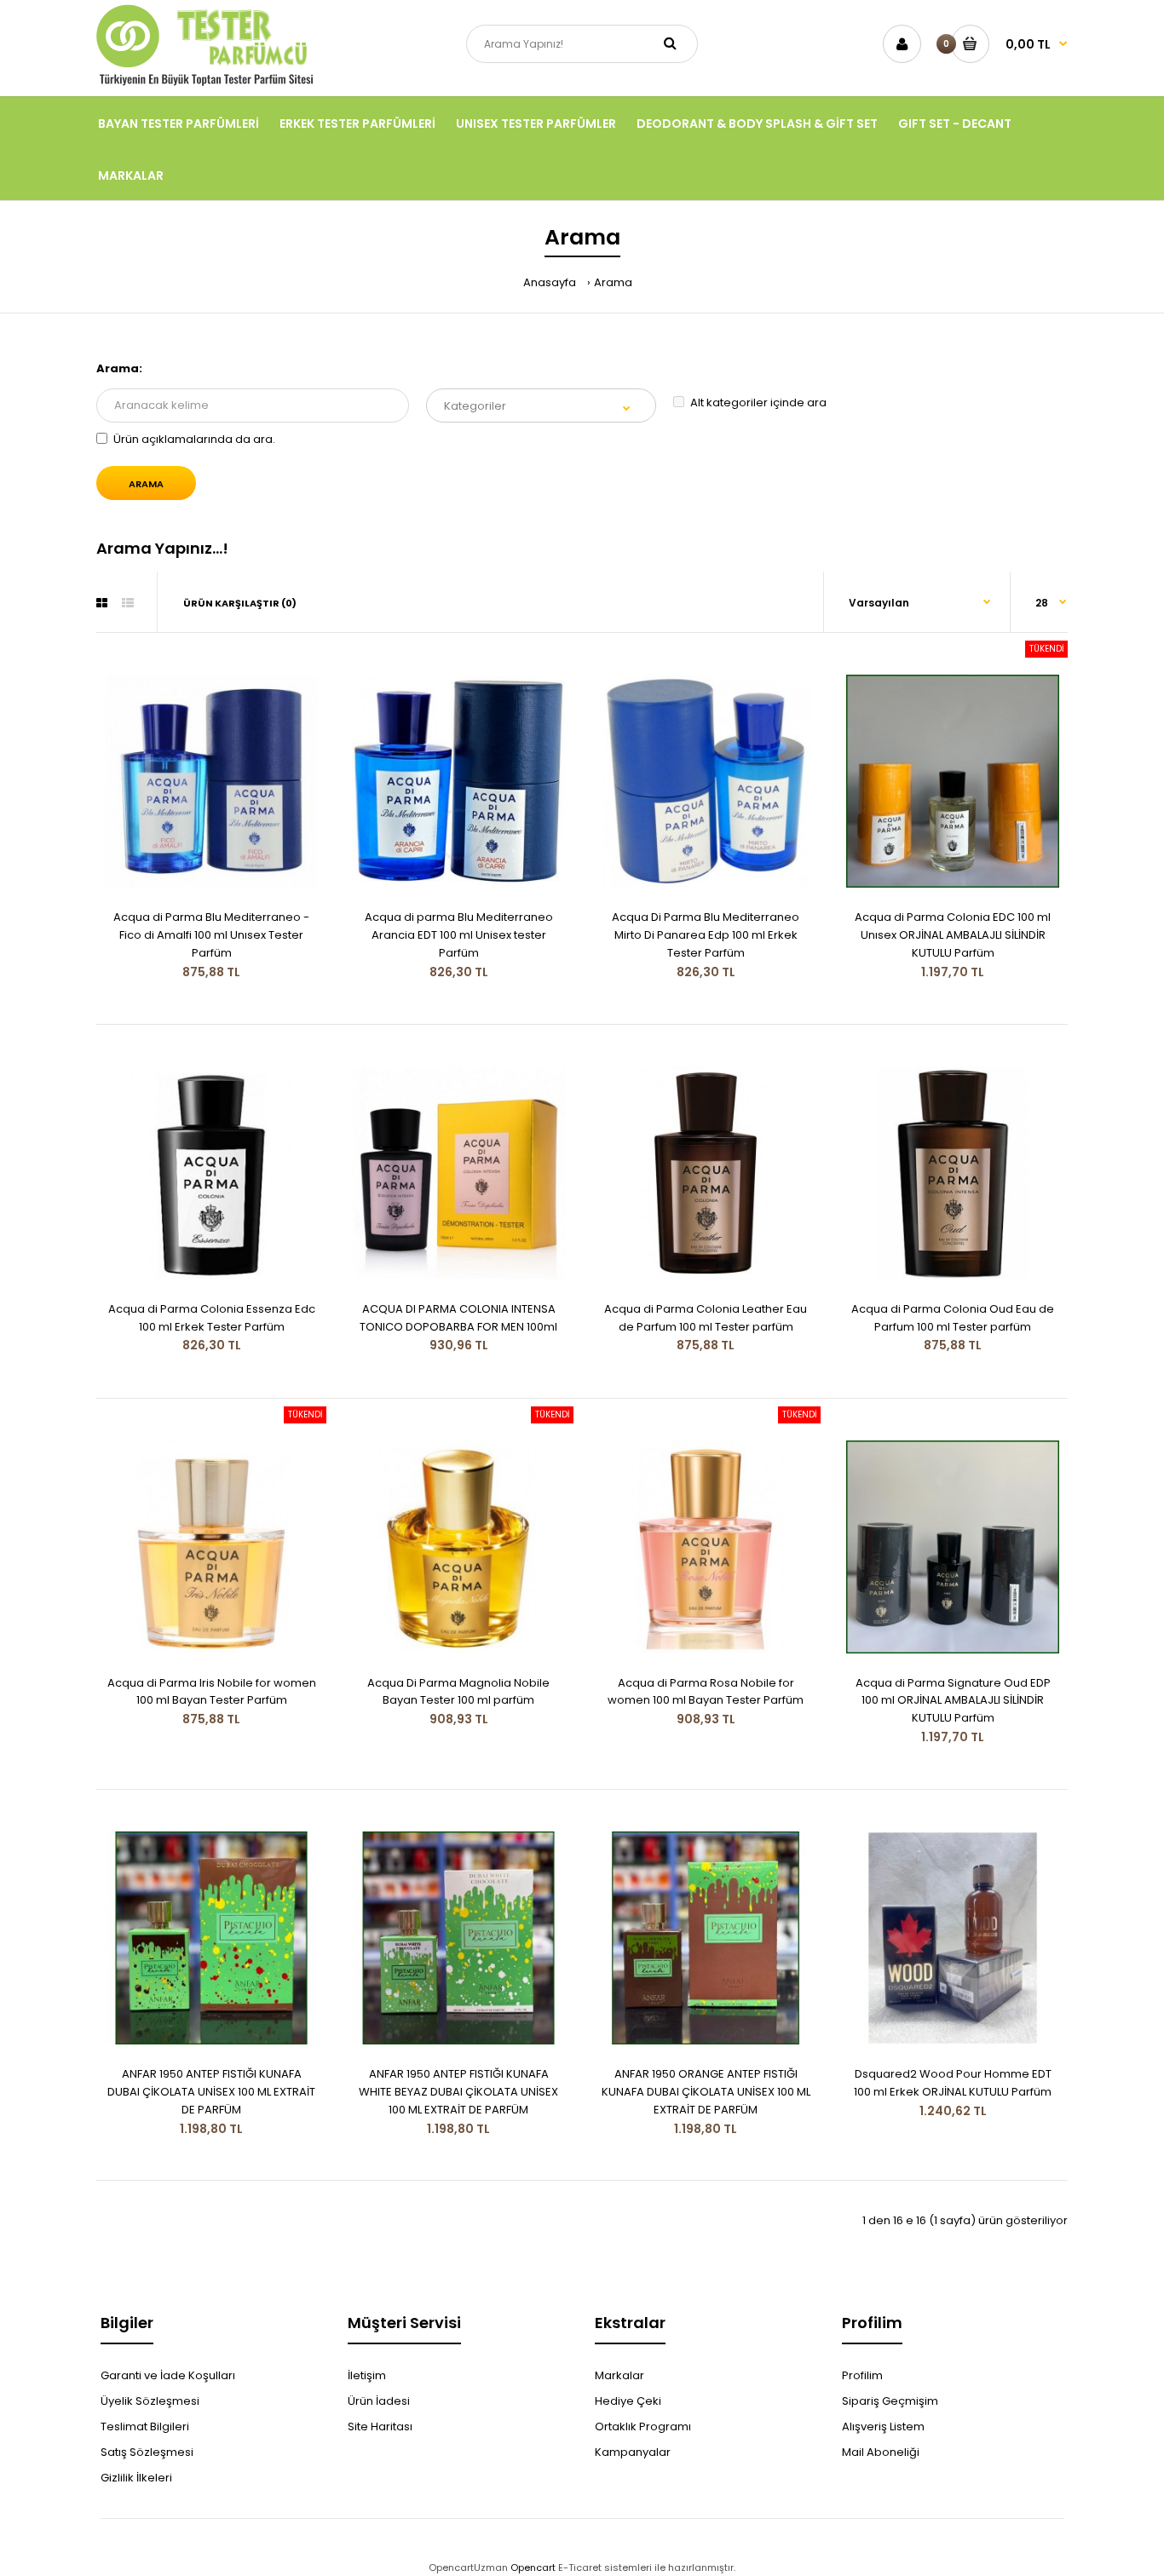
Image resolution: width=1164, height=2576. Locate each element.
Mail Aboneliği (881, 2452)
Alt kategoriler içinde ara (758, 402)
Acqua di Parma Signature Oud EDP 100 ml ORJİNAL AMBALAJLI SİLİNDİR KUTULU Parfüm (953, 1701)
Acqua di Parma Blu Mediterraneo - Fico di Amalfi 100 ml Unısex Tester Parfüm (211, 935)
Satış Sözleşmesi (147, 2452)
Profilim (862, 2375)
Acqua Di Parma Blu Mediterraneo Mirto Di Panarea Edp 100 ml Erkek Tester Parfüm (706, 935)
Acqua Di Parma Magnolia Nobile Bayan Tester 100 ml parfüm (458, 1692)
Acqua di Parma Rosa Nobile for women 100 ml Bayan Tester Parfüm (706, 1692)
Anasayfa (550, 282)
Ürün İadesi (379, 2401)
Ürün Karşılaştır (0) (240, 603)
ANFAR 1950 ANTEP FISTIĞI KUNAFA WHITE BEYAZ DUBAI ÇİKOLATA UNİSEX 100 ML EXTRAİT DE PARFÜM (458, 2092)
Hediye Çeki (628, 2401)
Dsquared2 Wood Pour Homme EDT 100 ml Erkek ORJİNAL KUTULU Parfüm (953, 2083)
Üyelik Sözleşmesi (150, 2401)
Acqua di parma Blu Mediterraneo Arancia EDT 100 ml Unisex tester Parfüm (459, 935)
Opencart (533, 2567)
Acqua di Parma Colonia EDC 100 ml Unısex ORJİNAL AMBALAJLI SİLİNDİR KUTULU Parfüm (953, 935)
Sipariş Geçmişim (890, 2401)
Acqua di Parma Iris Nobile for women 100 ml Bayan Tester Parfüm (212, 1692)
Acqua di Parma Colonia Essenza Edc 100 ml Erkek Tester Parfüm (212, 1318)
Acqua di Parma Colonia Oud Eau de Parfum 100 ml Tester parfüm (953, 1318)
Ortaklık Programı (643, 2426)
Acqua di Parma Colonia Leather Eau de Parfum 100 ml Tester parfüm (706, 1318)
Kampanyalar (633, 2452)
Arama (613, 282)
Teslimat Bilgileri (145, 2426)
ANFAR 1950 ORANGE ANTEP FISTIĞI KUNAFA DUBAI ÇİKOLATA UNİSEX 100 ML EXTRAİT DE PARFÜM (706, 2092)
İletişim (367, 2375)
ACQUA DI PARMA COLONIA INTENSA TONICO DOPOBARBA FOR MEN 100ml (458, 1318)
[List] (128, 603)
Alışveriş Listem (883, 2426)
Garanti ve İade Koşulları (168, 2375)
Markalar (619, 2375)
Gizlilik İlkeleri (136, 2478)
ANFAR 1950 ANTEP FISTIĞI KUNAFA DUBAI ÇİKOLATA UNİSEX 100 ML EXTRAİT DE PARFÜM (211, 2092)
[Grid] (102, 603)
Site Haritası (380, 2426)
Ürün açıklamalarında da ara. (194, 439)
